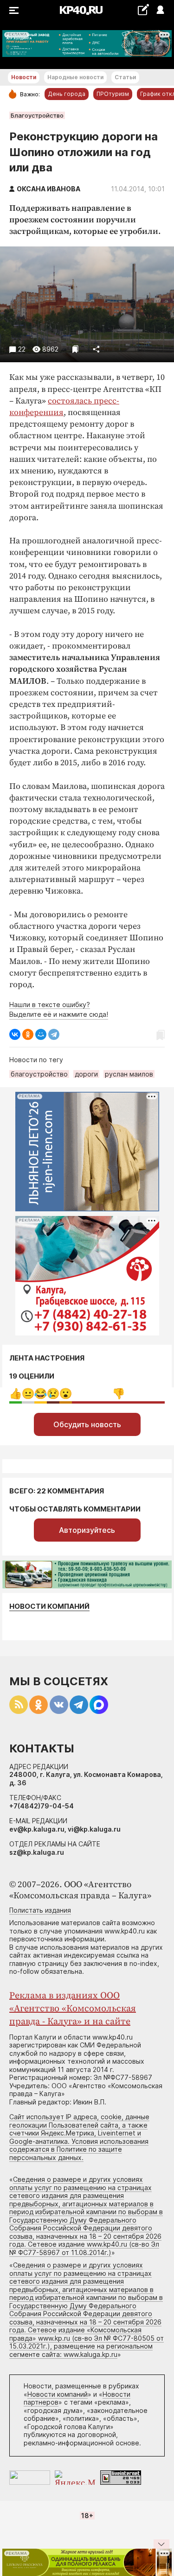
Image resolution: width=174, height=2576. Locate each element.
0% (16, 1394)
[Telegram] (54, 1034)
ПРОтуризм (113, 94)
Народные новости (75, 77)
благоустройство (39, 1074)
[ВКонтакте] (15, 1034)
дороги (86, 1074)
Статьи (125, 77)
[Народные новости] (143, 9)
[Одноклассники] (28, 1034)
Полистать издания (40, 1910)
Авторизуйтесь (87, 1530)
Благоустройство (37, 115)
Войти (160, 10)
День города (67, 94)
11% (53, 1394)
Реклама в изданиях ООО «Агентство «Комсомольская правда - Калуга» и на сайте (73, 2009)
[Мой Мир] (41, 1034)
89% (119, 1394)
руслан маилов (129, 1074)
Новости (24, 77)
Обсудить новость (87, 1424)
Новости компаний (49, 1606)
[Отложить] (75, 349)
